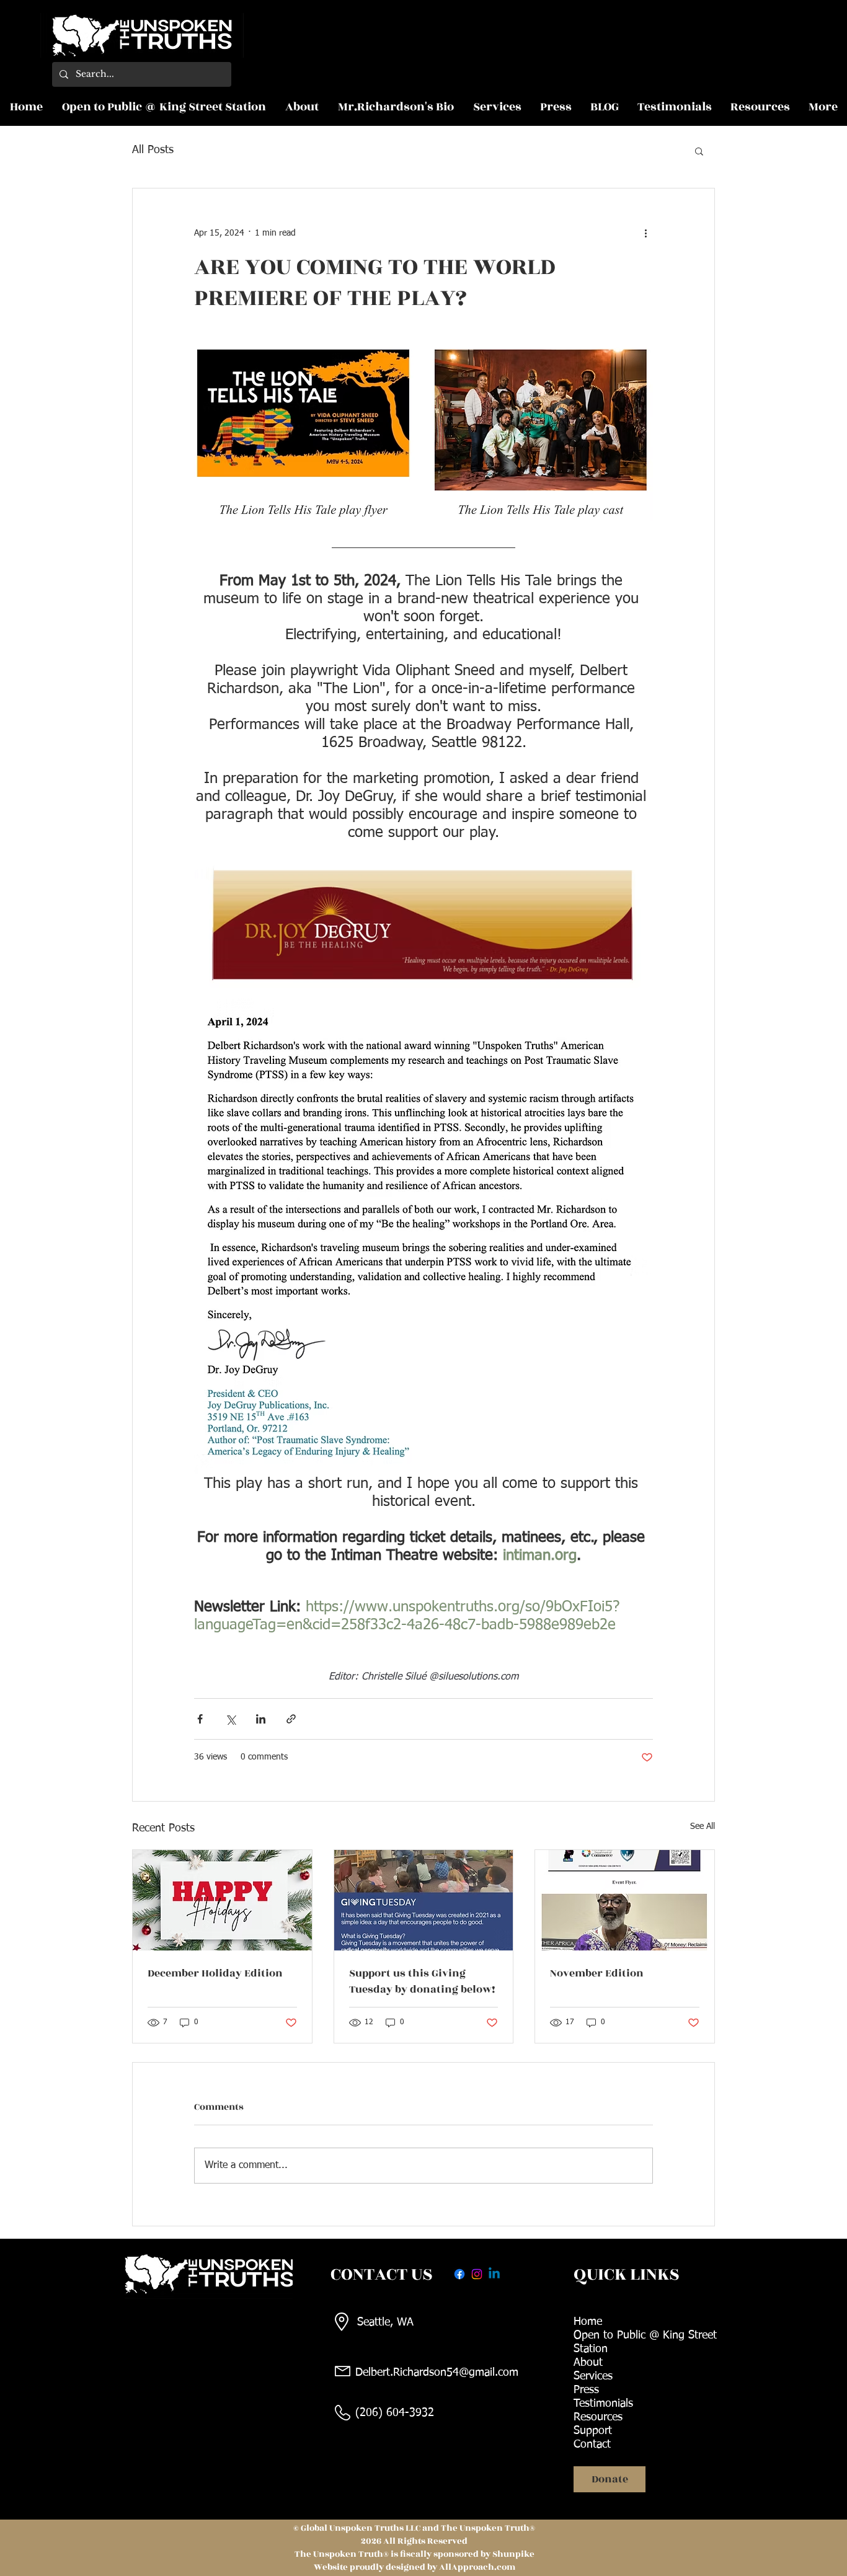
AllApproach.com (477, 2567)
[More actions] (645, 233)
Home (588, 2322)
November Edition (597, 1973)
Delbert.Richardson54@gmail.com (437, 2373)
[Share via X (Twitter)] (230, 1719)
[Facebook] (459, 2274)
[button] (699, 151)
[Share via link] (291, 1719)
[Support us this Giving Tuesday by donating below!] (424, 1900)
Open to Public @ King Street (645, 2335)
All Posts (153, 150)
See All (703, 1826)
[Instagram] (477, 2274)
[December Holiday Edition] (222, 1900)
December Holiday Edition (215, 1973)
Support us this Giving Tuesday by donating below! (422, 1981)
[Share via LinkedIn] (261, 1719)
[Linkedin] (494, 2274)
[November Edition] (625, 1900)
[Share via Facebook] (200, 1719)
